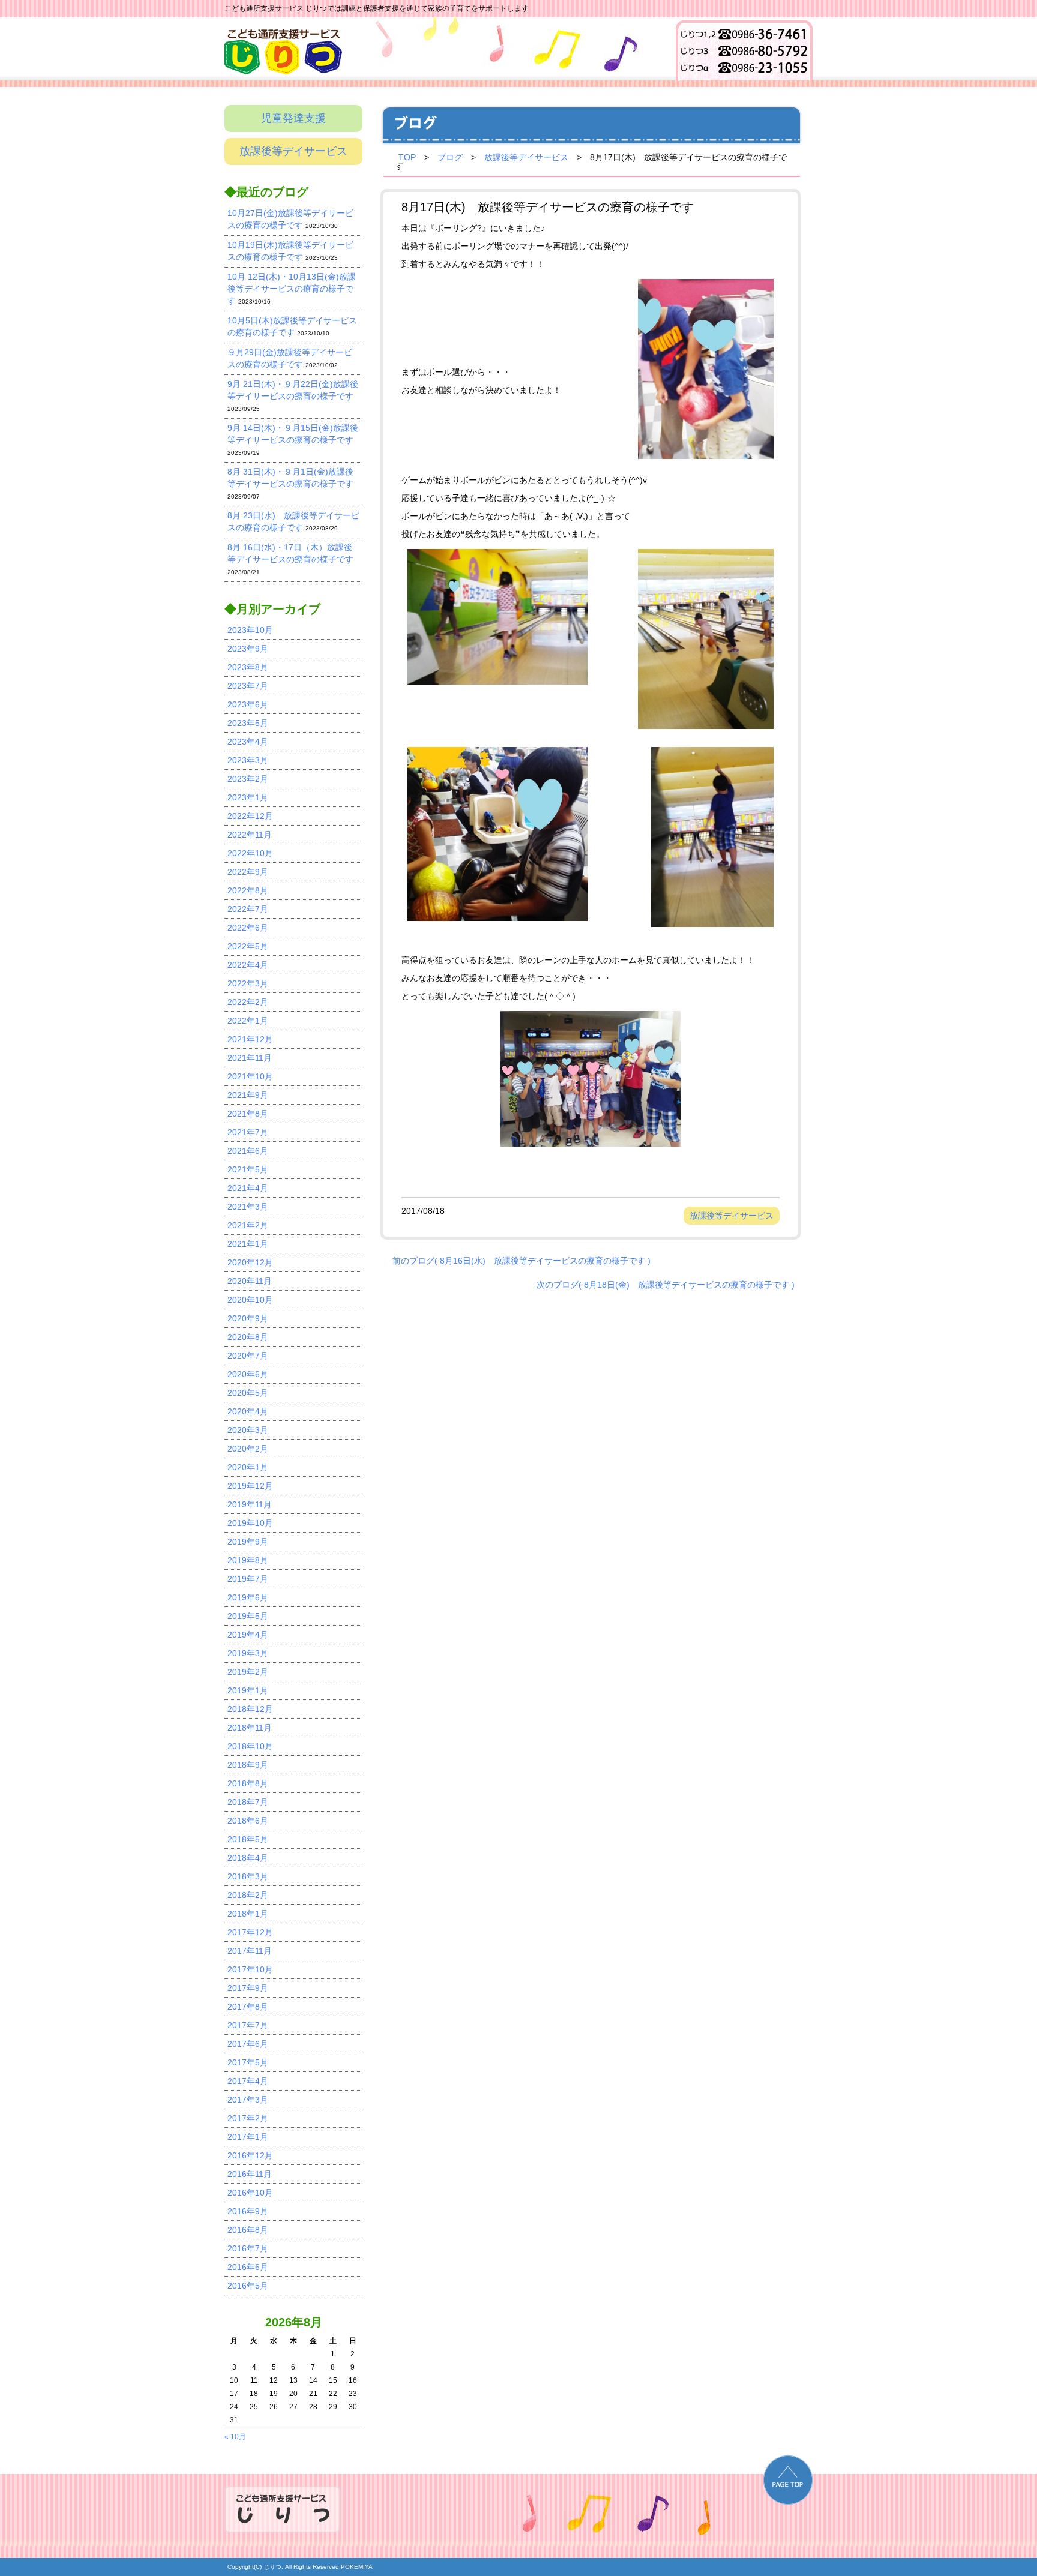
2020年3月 (248, 1430)
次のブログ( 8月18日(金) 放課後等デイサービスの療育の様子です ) (666, 1285)
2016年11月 (250, 2174)
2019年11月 (250, 1504)
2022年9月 (248, 872)
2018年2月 (248, 1895)
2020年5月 (248, 1393)
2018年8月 (248, 1783)
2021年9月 (248, 1095)
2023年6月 (248, 704)
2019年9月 (248, 1542)
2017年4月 (248, 2081)
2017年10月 (250, 1969)
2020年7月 (248, 1356)
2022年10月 (250, 853)
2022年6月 (248, 928)
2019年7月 (248, 1579)
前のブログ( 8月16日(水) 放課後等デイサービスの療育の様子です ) (522, 1261)
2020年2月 (248, 1449)
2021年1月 (248, 1244)
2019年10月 (250, 1523)
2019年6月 (248, 1597)
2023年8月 (248, 667)
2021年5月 (248, 1169)
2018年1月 (248, 1914)
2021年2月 (248, 1225)
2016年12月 (250, 2155)
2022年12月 (250, 816)
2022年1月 (248, 1021)
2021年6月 (248, 1151)
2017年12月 (250, 1932)
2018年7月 (248, 1802)
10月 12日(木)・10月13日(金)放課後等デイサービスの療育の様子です (292, 289)
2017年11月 (250, 1951)
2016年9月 (248, 2211)
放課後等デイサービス (293, 151)
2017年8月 (248, 2007)
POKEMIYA (357, 2567)
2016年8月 (248, 2230)
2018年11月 (250, 1728)
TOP (407, 157)
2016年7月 (248, 2248)
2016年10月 (250, 2193)
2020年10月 (250, 1300)
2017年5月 (248, 2062)
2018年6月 (248, 1821)
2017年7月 (248, 2025)
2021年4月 (248, 1188)
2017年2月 (248, 2118)
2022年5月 (248, 946)
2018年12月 (250, 1709)
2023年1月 (248, 797)
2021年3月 (248, 1207)
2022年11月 (250, 835)
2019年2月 (248, 1672)
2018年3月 (248, 1876)
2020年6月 (248, 1374)
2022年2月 (248, 1002)
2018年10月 (250, 1746)
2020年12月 (250, 1262)
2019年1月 (248, 1690)
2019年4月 (248, 1635)
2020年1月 (248, 1467)
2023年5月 (248, 723)
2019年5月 (248, 1616)
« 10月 (235, 2437)
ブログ (450, 157)
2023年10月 (250, 630)
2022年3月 (248, 983)
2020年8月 (248, 1337)
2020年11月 (250, 1281)
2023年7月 (248, 686)
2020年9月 (248, 1318)
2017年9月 (248, 1988)
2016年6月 (248, 2267)
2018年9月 (248, 1765)
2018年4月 (248, 1858)
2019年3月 (248, 1653)
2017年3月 (248, 2100)
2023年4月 (248, 742)
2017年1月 (248, 2137)
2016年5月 (248, 2286)
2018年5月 (248, 1839)
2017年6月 (248, 2044)
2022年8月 (248, 890)
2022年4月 (248, 965)
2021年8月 (248, 1114)
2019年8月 (248, 1560)
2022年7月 (248, 909)
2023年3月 (248, 760)
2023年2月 (248, 779)
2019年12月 (250, 1486)
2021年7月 (248, 1132)
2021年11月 (250, 1058)
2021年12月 (250, 1039)
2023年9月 (248, 649)
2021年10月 (250, 1076)
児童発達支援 (293, 118)
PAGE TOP (788, 2480)
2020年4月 (248, 1411)
